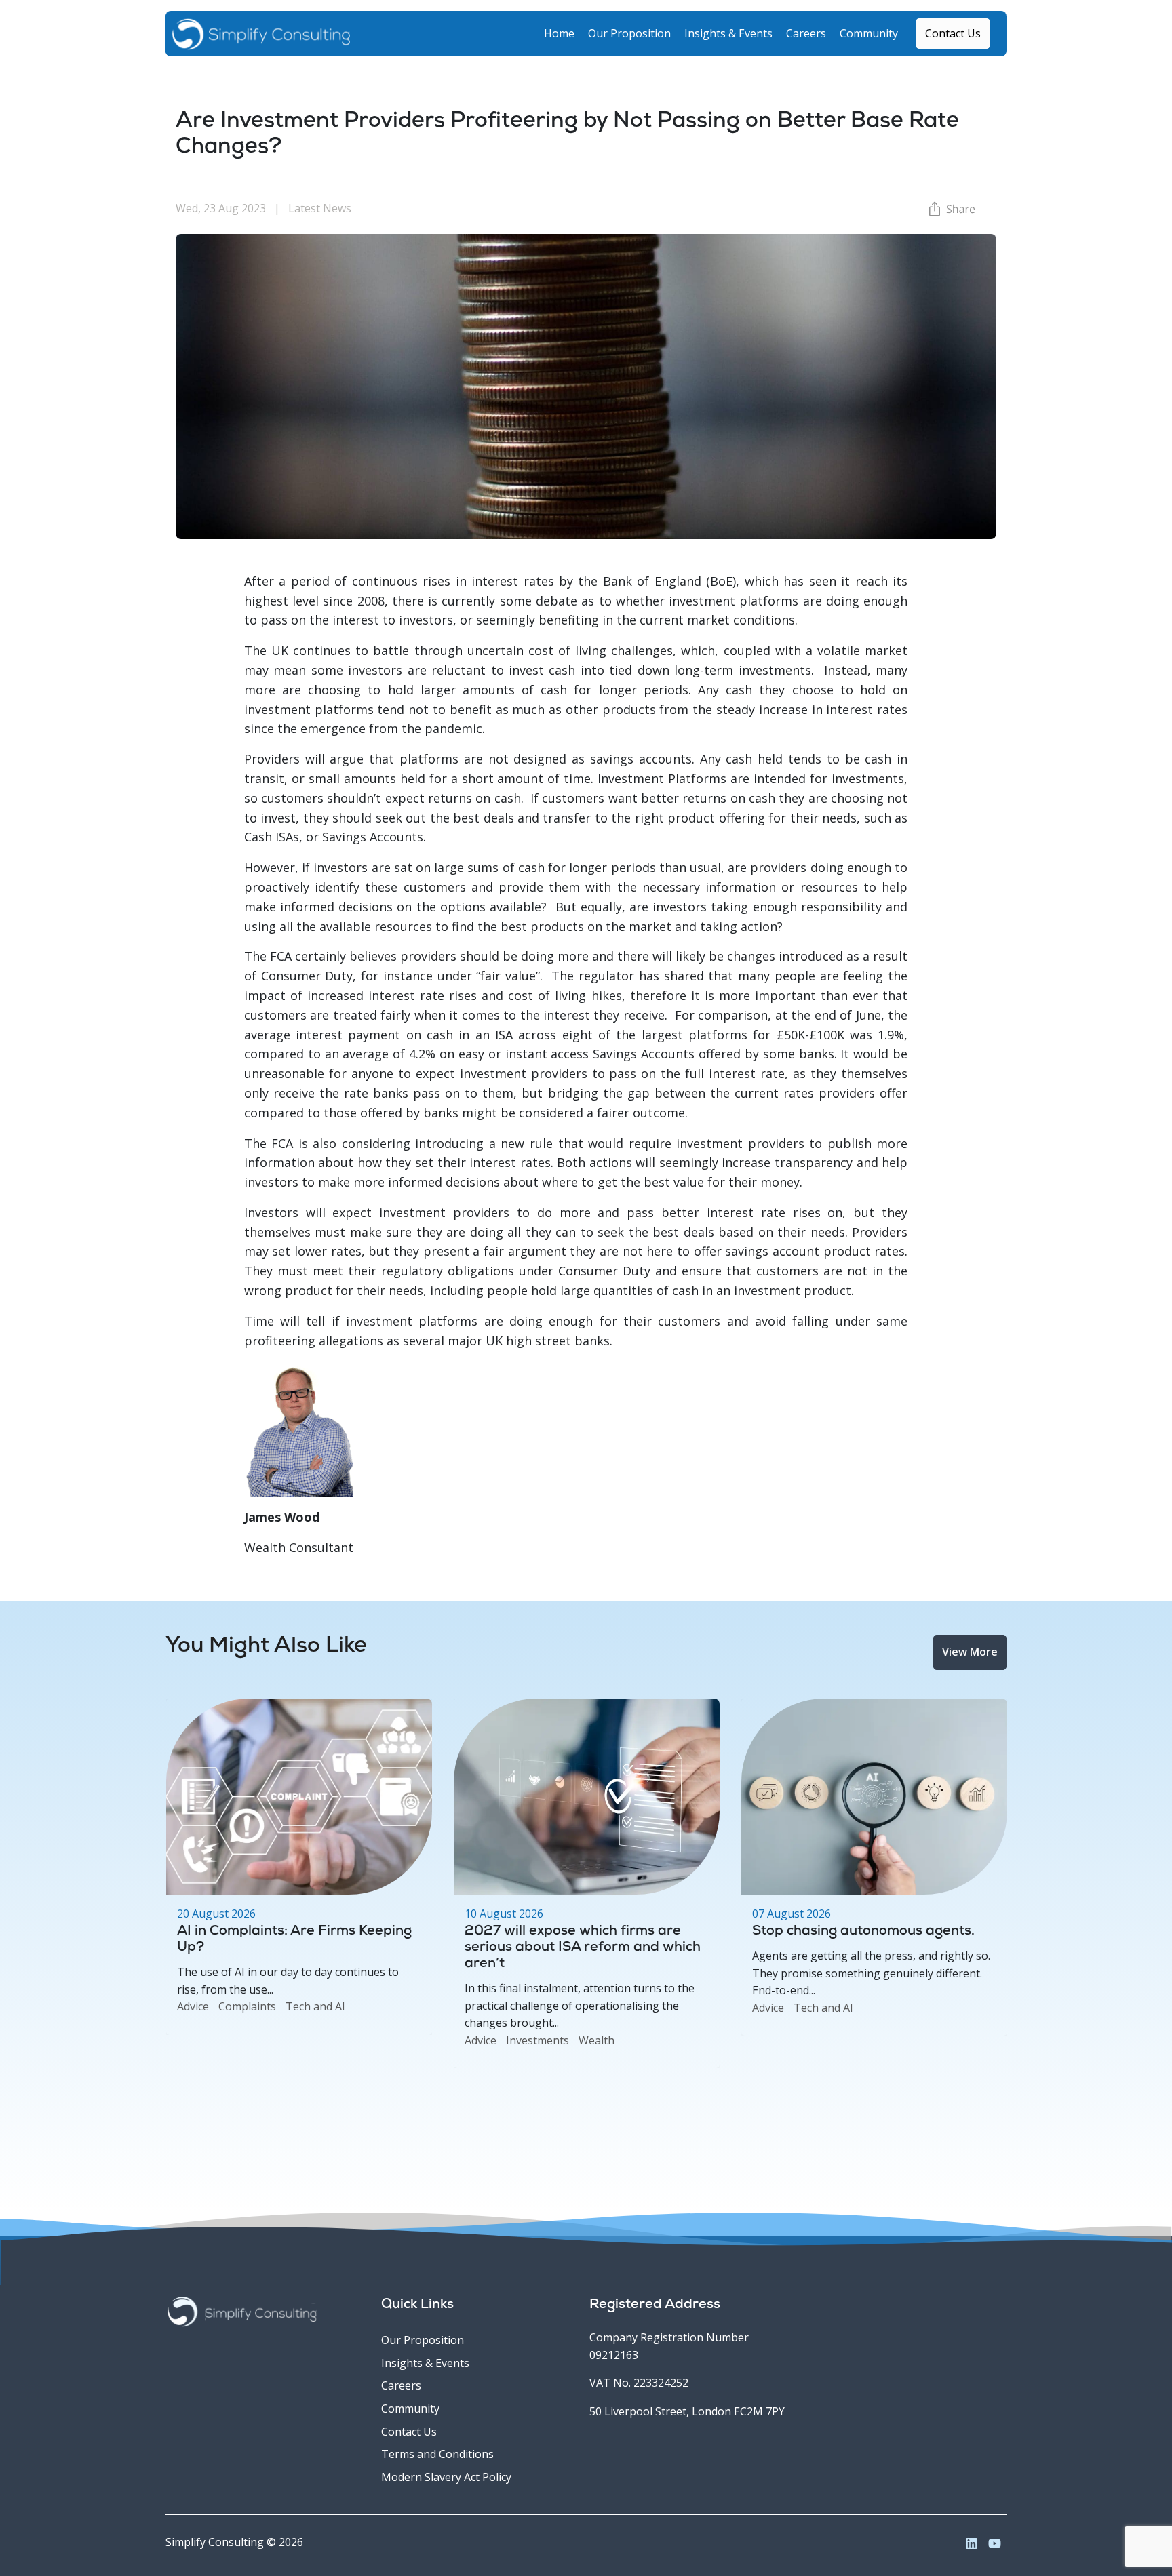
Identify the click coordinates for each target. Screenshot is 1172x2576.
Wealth (597, 2040)
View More (970, 1652)
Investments (538, 2040)
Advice (193, 2006)
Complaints (247, 2006)
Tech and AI (315, 2006)
